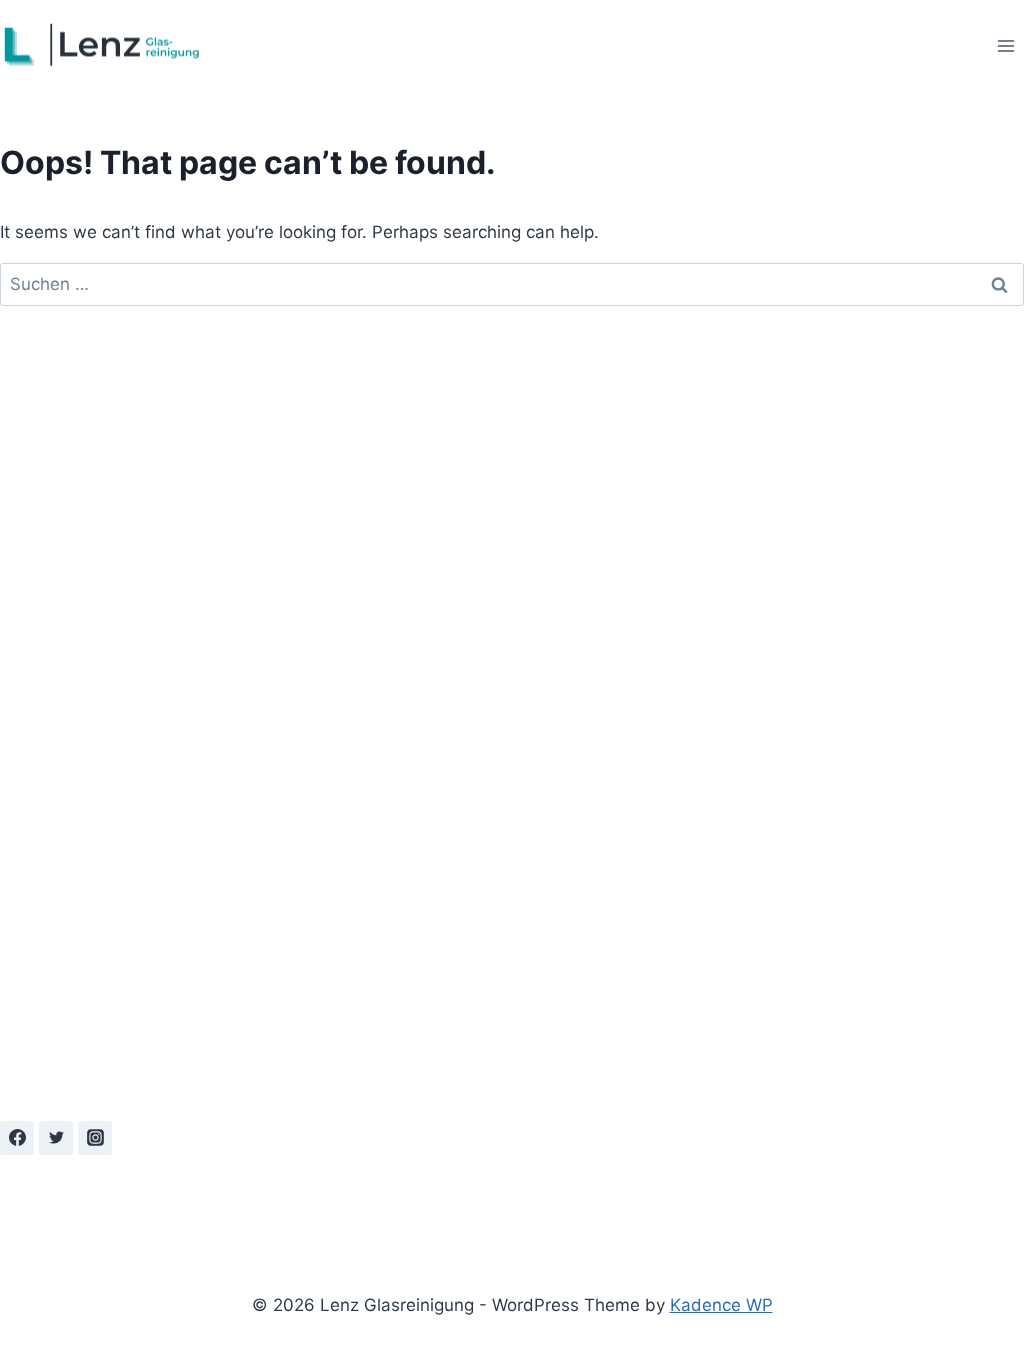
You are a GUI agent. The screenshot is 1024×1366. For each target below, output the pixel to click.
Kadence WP (721, 1305)
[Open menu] (1005, 45)
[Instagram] (95, 1138)
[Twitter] (56, 1138)
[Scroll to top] (940, 1322)
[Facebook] (17, 1138)
